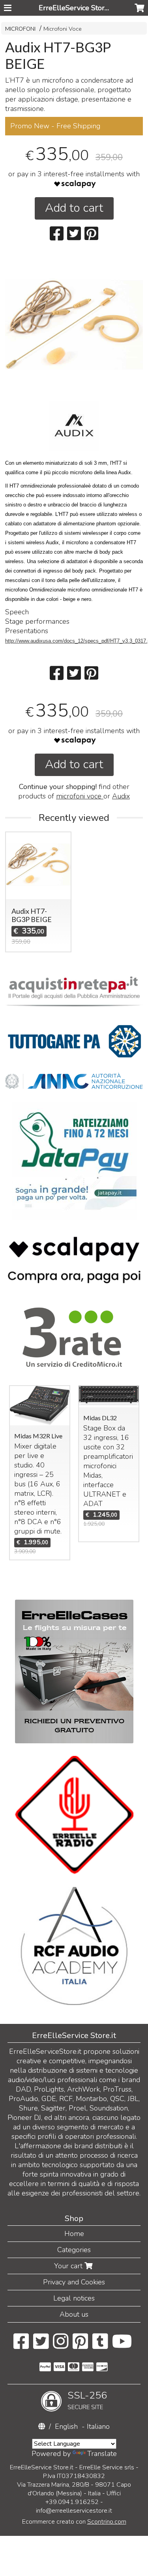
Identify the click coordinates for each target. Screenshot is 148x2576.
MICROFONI (20, 29)
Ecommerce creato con (74, 2522)
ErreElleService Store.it (76, 8)
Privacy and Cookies (74, 2282)
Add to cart (74, 208)
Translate (102, 2454)
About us (74, 2314)
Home (74, 2234)
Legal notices (74, 2298)
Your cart (69, 2266)
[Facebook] (21, 2345)
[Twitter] (41, 2345)
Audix (121, 796)
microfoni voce (80, 796)
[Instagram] (61, 2345)
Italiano (98, 2426)
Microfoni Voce (63, 29)
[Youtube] (122, 2345)
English (66, 2426)
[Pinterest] (80, 2345)
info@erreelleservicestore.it (74, 2511)
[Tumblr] (100, 2345)
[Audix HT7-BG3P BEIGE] (74, 325)
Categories (74, 2250)
